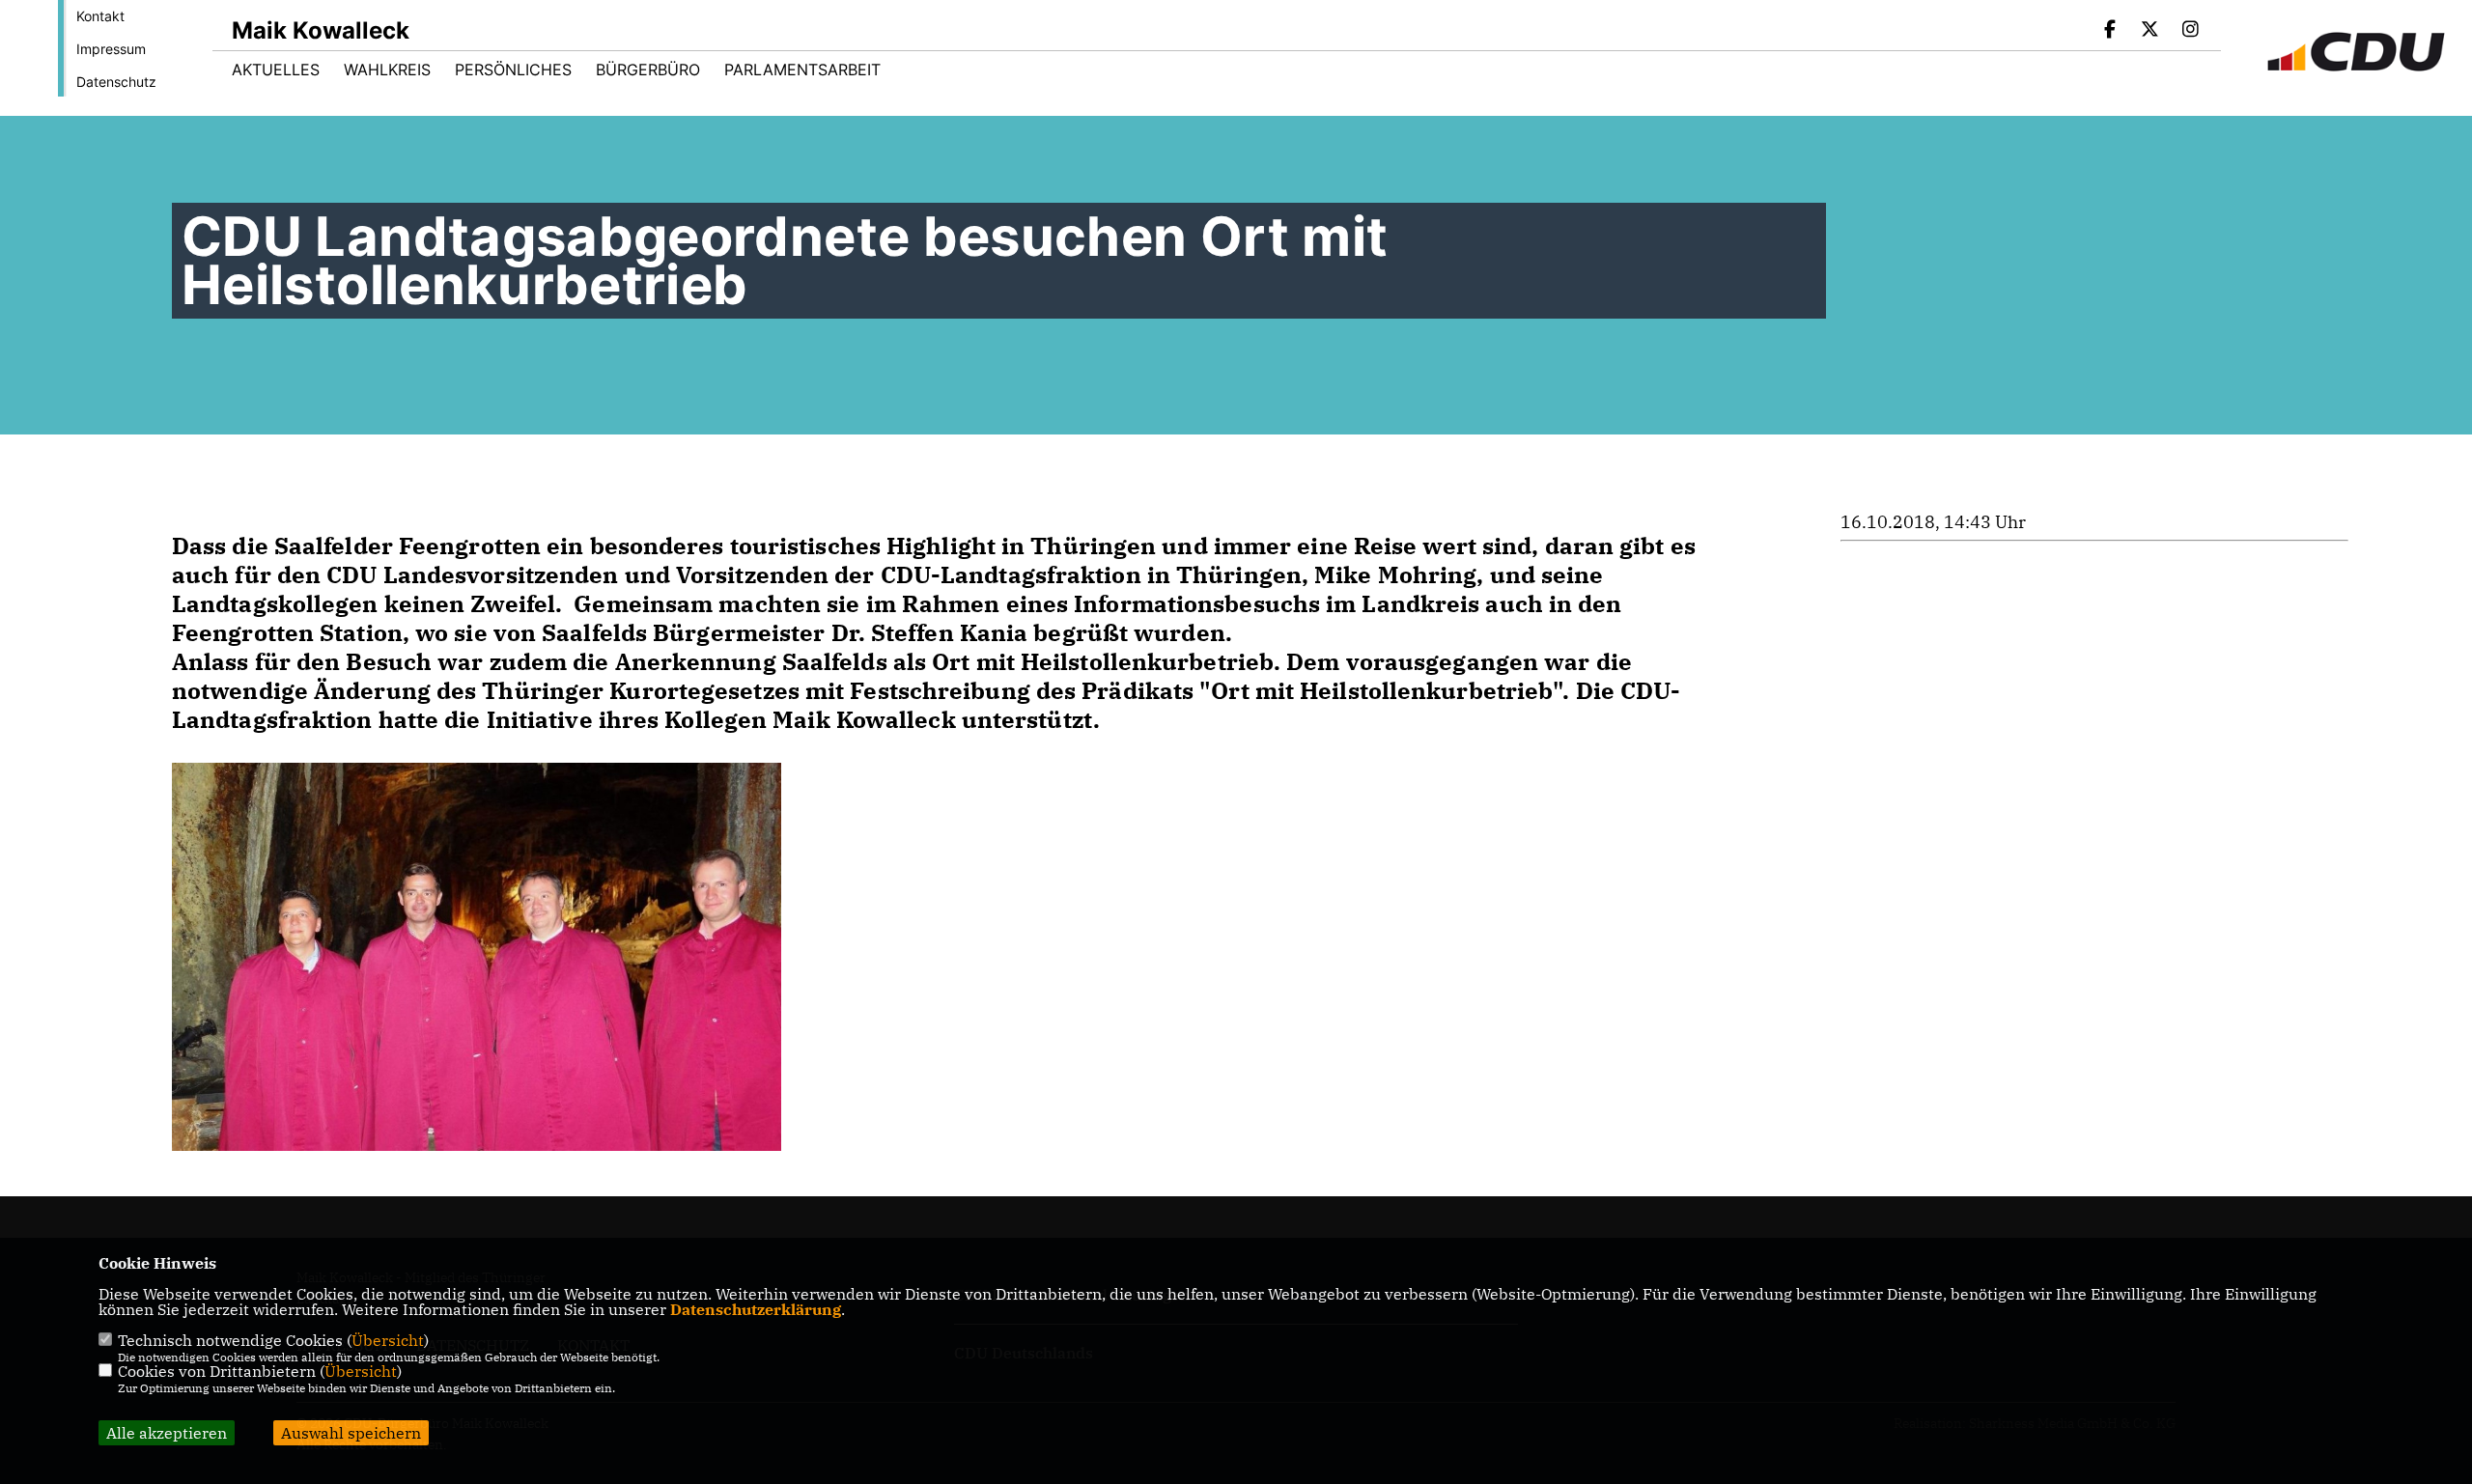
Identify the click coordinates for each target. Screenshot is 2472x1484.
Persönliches (513, 70)
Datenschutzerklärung (756, 1309)
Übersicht (388, 1340)
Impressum (111, 49)
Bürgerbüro (648, 70)
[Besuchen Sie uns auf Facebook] (2110, 31)
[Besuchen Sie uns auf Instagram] (2190, 31)
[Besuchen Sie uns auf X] (2150, 31)
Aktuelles (276, 70)
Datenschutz (116, 82)
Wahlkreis (387, 70)
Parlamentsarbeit (802, 70)
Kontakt (100, 16)
